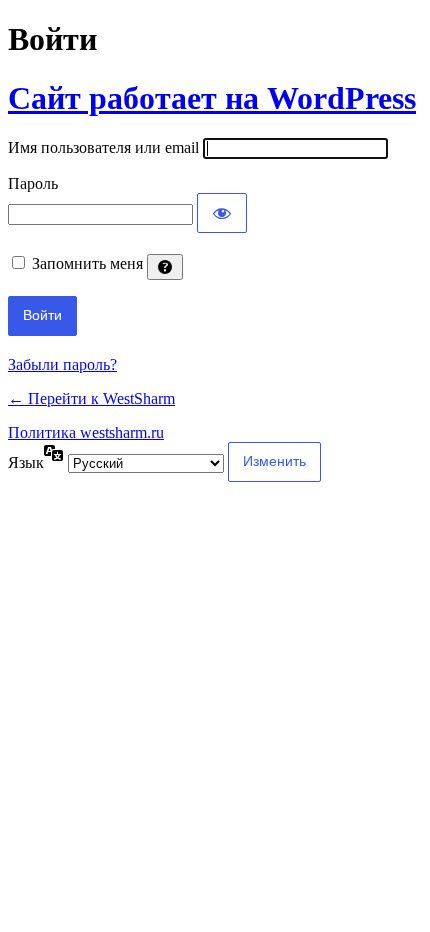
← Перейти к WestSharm (91, 398)
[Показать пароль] (222, 213)
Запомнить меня (87, 263)
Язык (26, 462)
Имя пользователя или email (103, 147)
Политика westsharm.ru (86, 432)
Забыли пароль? (62, 364)
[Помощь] (165, 267)
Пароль (33, 183)
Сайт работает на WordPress (212, 98)
